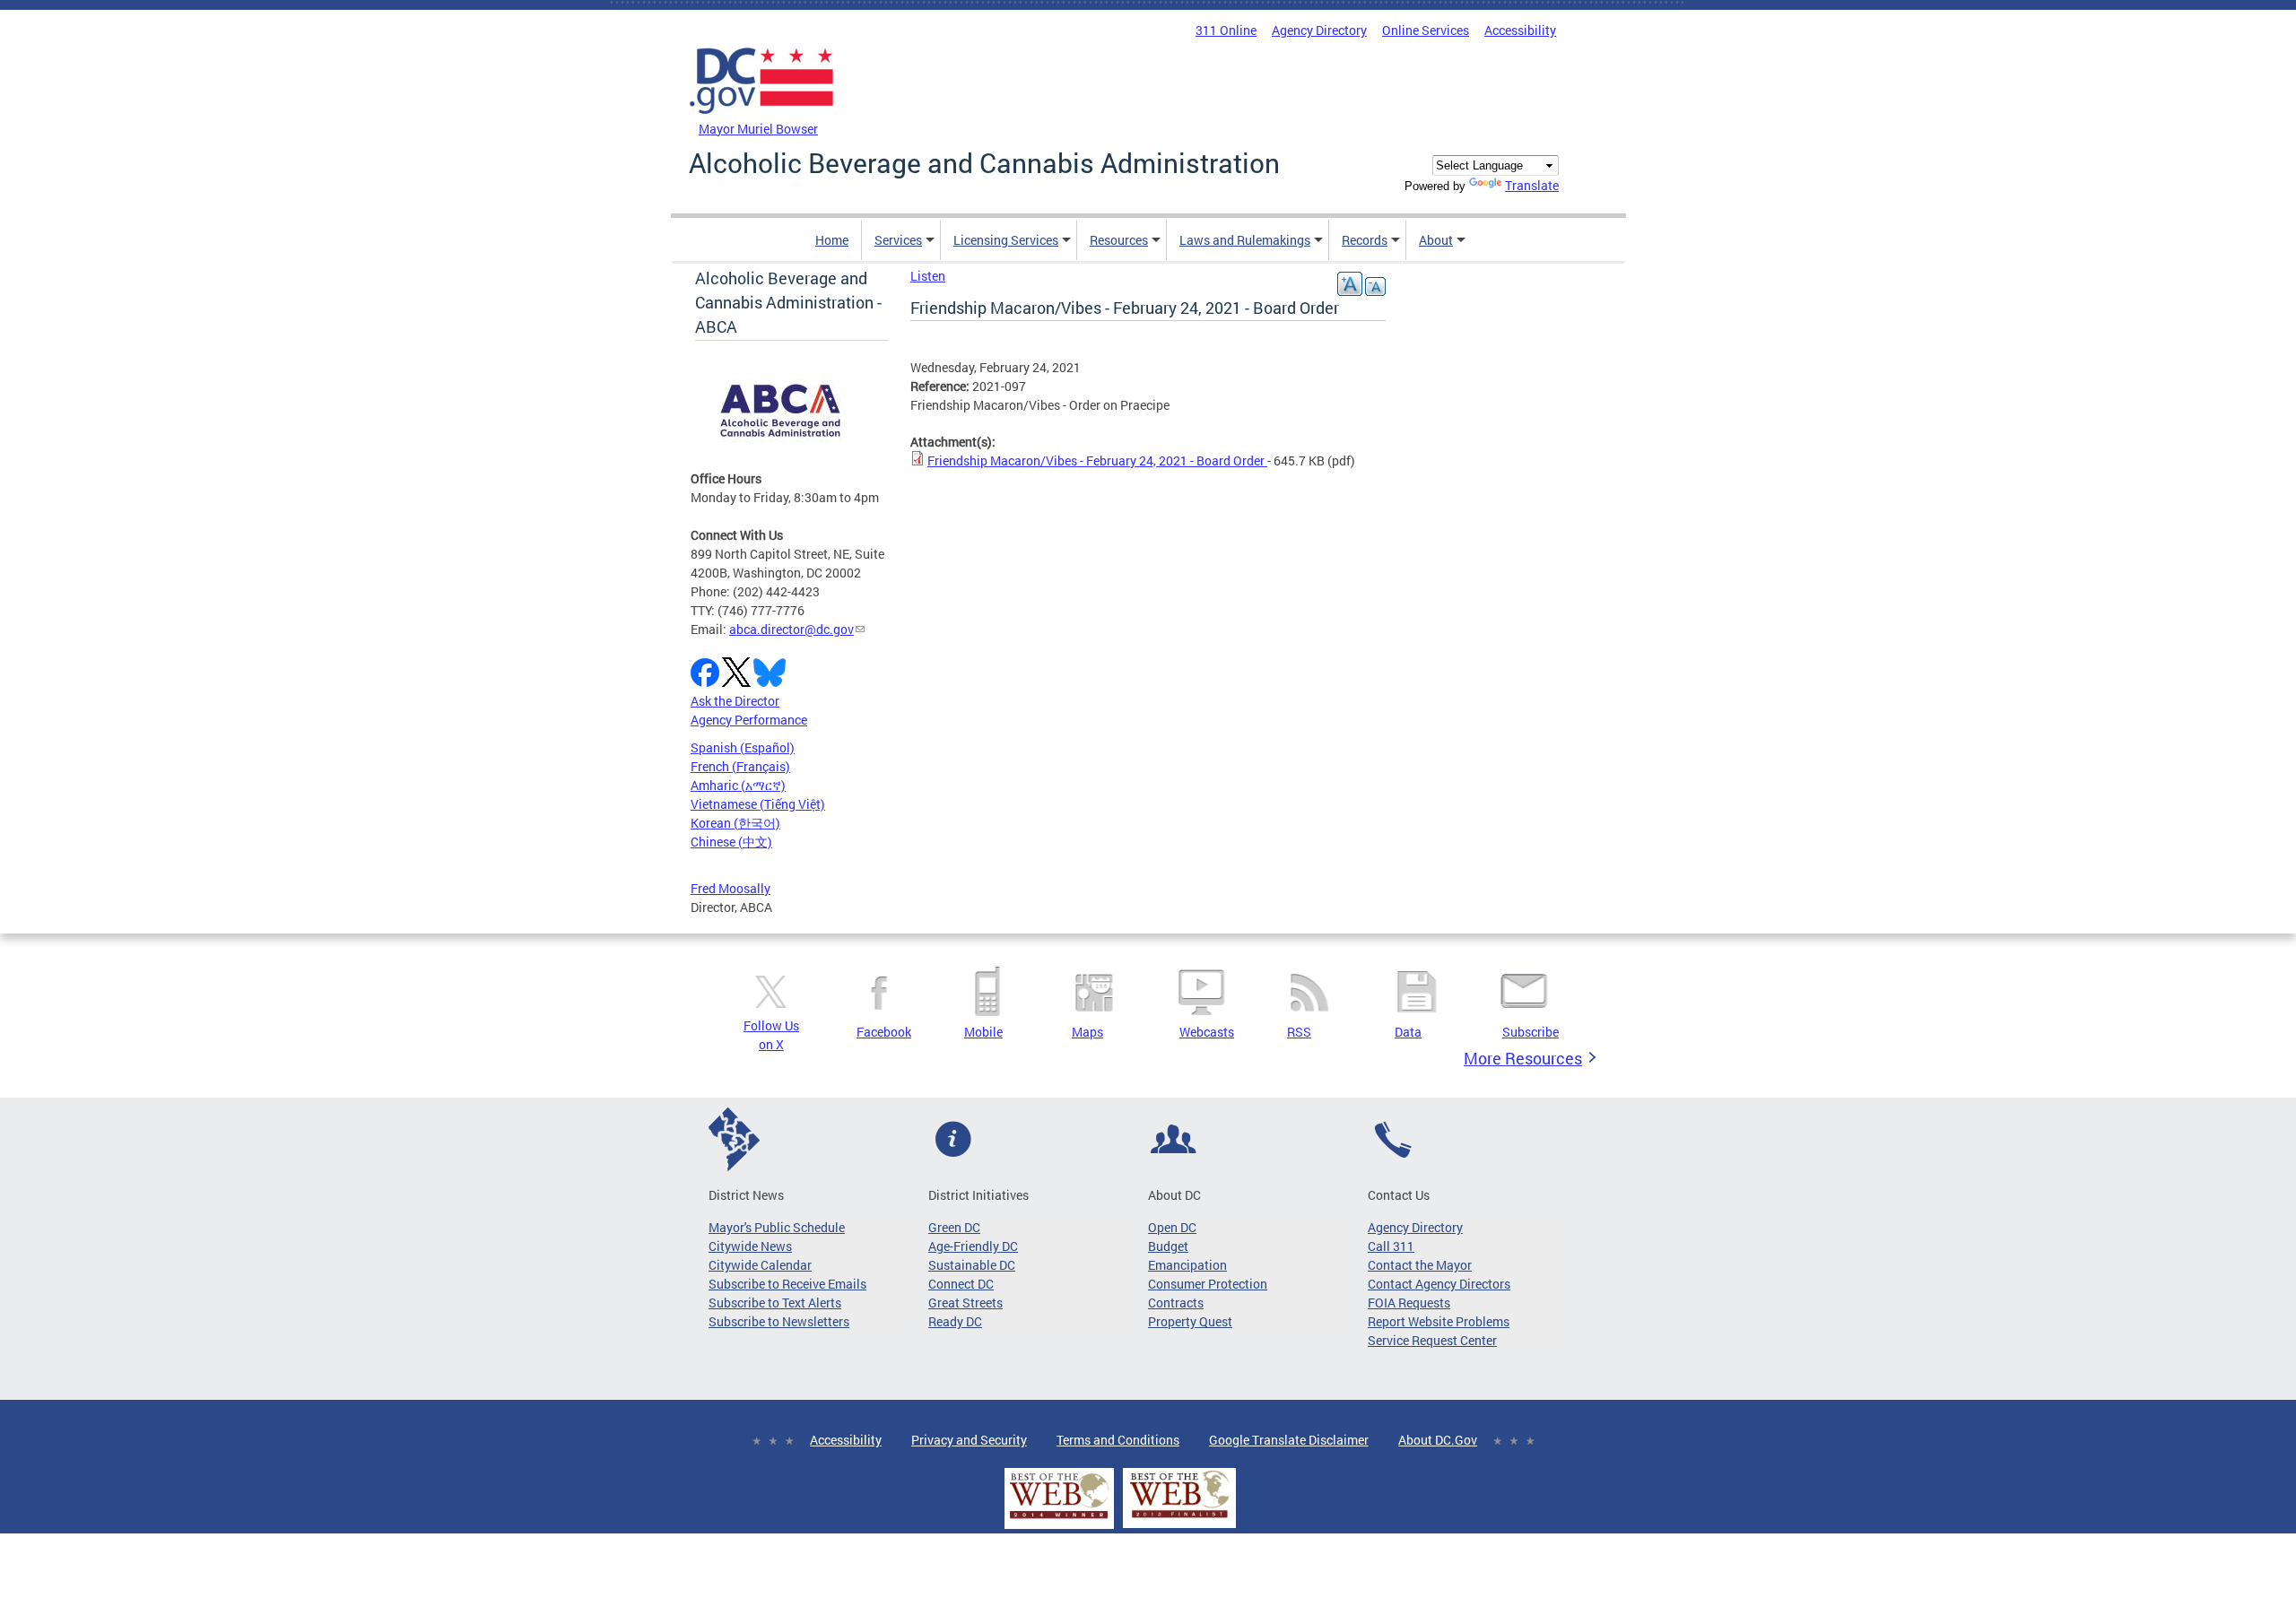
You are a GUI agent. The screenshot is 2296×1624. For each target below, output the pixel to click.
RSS (1299, 1032)
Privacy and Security (969, 1440)
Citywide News (750, 1246)
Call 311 (1391, 1246)
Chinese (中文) (731, 842)
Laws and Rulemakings (1245, 240)
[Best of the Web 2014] (1059, 1519)
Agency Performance (749, 720)
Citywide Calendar (760, 1265)
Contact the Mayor (1420, 1265)
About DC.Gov (1438, 1440)
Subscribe (1531, 1032)
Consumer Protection (1208, 1284)
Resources (1119, 240)
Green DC (954, 1227)
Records (1365, 240)
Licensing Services (1006, 240)
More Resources (1523, 1058)
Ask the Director (735, 701)
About (1436, 240)
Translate (1532, 185)
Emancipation (1187, 1265)
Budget (1168, 1246)
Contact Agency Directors (1439, 1284)
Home (832, 240)
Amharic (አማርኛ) (738, 785)
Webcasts (1207, 1032)
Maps (1087, 1032)
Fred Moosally (731, 888)
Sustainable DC (972, 1265)
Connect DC (961, 1284)
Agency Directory (1319, 30)
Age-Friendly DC (973, 1246)
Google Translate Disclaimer (1289, 1440)
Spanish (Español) (743, 747)
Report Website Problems (1439, 1321)
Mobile (983, 1032)
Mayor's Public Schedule (777, 1227)
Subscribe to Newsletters (779, 1321)
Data (1408, 1032)
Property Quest (1190, 1321)
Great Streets (965, 1303)
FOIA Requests (1409, 1303)
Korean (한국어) (735, 823)
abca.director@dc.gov (791, 629)
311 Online (1226, 30)
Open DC (1172, 1227)
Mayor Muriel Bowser (758, 129)
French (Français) (740, 766)
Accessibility (1520, 30)
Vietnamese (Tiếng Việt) (758, 804)
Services (898, 240)
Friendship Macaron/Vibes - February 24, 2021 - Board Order (1097, 460)
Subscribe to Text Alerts (775, 1303)
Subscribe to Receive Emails (787, 1284)
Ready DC (955, 1321)
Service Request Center (1432, 1340)
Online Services (1426, 30)
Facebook (884, 1032)
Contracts (1176, 1303)
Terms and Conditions (1118, 1440)
